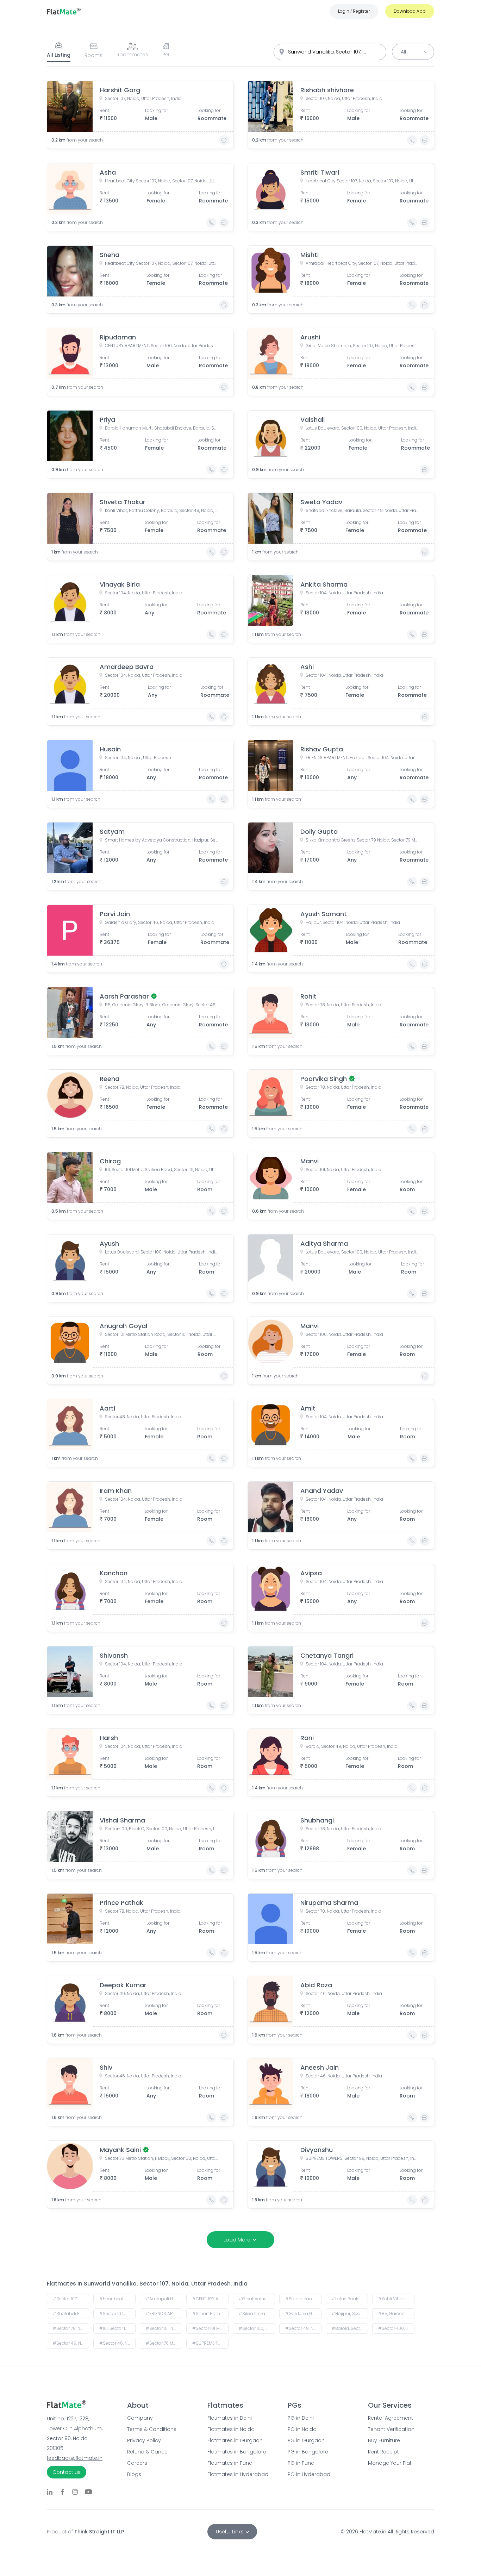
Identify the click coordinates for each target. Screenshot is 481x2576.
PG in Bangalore (308, 2452)
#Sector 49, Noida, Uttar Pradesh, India (71, 2343)
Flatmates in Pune (230, 2463)
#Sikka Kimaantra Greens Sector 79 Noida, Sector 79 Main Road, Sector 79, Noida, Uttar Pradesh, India (257, 2314)
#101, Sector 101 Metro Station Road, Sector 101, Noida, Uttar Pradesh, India (117, 2328)
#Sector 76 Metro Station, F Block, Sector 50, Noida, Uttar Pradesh (164, 2343)
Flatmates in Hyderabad (238, 2474)
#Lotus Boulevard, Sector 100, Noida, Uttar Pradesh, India (350, 2299)
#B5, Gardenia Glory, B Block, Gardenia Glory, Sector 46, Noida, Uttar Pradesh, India (396, 2314)
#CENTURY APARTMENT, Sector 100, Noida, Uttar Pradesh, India (210, 2299)
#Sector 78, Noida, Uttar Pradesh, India (71, 2328)
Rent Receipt (383, 2452)
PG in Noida (302, 2429)
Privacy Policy (144, 2440)
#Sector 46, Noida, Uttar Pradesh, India (117, 2343)
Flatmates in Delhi (230, 2418)
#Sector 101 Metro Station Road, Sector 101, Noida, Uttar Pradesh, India (210, 2328)
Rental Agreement (391, 2418)
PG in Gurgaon (306, 2440)
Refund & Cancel (148, 2452)
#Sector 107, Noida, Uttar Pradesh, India (71, 2299)
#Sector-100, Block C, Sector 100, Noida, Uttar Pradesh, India (396, 2328)
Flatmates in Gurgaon (235, 2440)
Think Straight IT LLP (99, 2532)
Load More (237, 2240)
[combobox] (330, 52)
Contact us (67, 2472)
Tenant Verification (391, 2429)
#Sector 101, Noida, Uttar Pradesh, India (164, 2328)
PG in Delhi (301, 2418)
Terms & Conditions (152, 2429)
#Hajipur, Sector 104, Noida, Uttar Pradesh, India (350, 2314)
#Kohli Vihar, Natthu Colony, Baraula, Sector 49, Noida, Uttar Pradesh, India (396, 2299)
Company (140, 2418)
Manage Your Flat (390, 2463)
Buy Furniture (384, 2440)
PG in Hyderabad (309, 2474)
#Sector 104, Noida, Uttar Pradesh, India (117, 2314)
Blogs (134, 2474)
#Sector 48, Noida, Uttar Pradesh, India (303, 2328)
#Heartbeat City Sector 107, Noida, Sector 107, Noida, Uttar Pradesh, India (117, 2299)
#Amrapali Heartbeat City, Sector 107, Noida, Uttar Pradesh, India (164, 2299)
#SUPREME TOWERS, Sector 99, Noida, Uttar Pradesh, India (210, 2343)
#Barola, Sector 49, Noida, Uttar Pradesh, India (350, 2328)
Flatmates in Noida (231, 2429)
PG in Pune (301, 2463)
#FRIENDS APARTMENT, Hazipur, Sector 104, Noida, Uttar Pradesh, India (164, 2314)
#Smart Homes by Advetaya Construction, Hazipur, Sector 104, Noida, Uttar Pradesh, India (210, 2314)
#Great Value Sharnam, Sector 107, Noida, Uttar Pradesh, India (257, 2299)
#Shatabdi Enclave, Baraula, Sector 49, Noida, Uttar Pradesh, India (71, 2314)
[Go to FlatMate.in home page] (64, 11)
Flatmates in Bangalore (237, 2452)
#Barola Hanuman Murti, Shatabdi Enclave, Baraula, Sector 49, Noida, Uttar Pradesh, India (303, 2299)
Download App (410, 11)
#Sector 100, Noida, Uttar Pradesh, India (257, 2328)
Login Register (354, 11)
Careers (137, 2463)
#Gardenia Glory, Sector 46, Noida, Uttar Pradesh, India (303, 2314)
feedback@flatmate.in (75, 2458)
